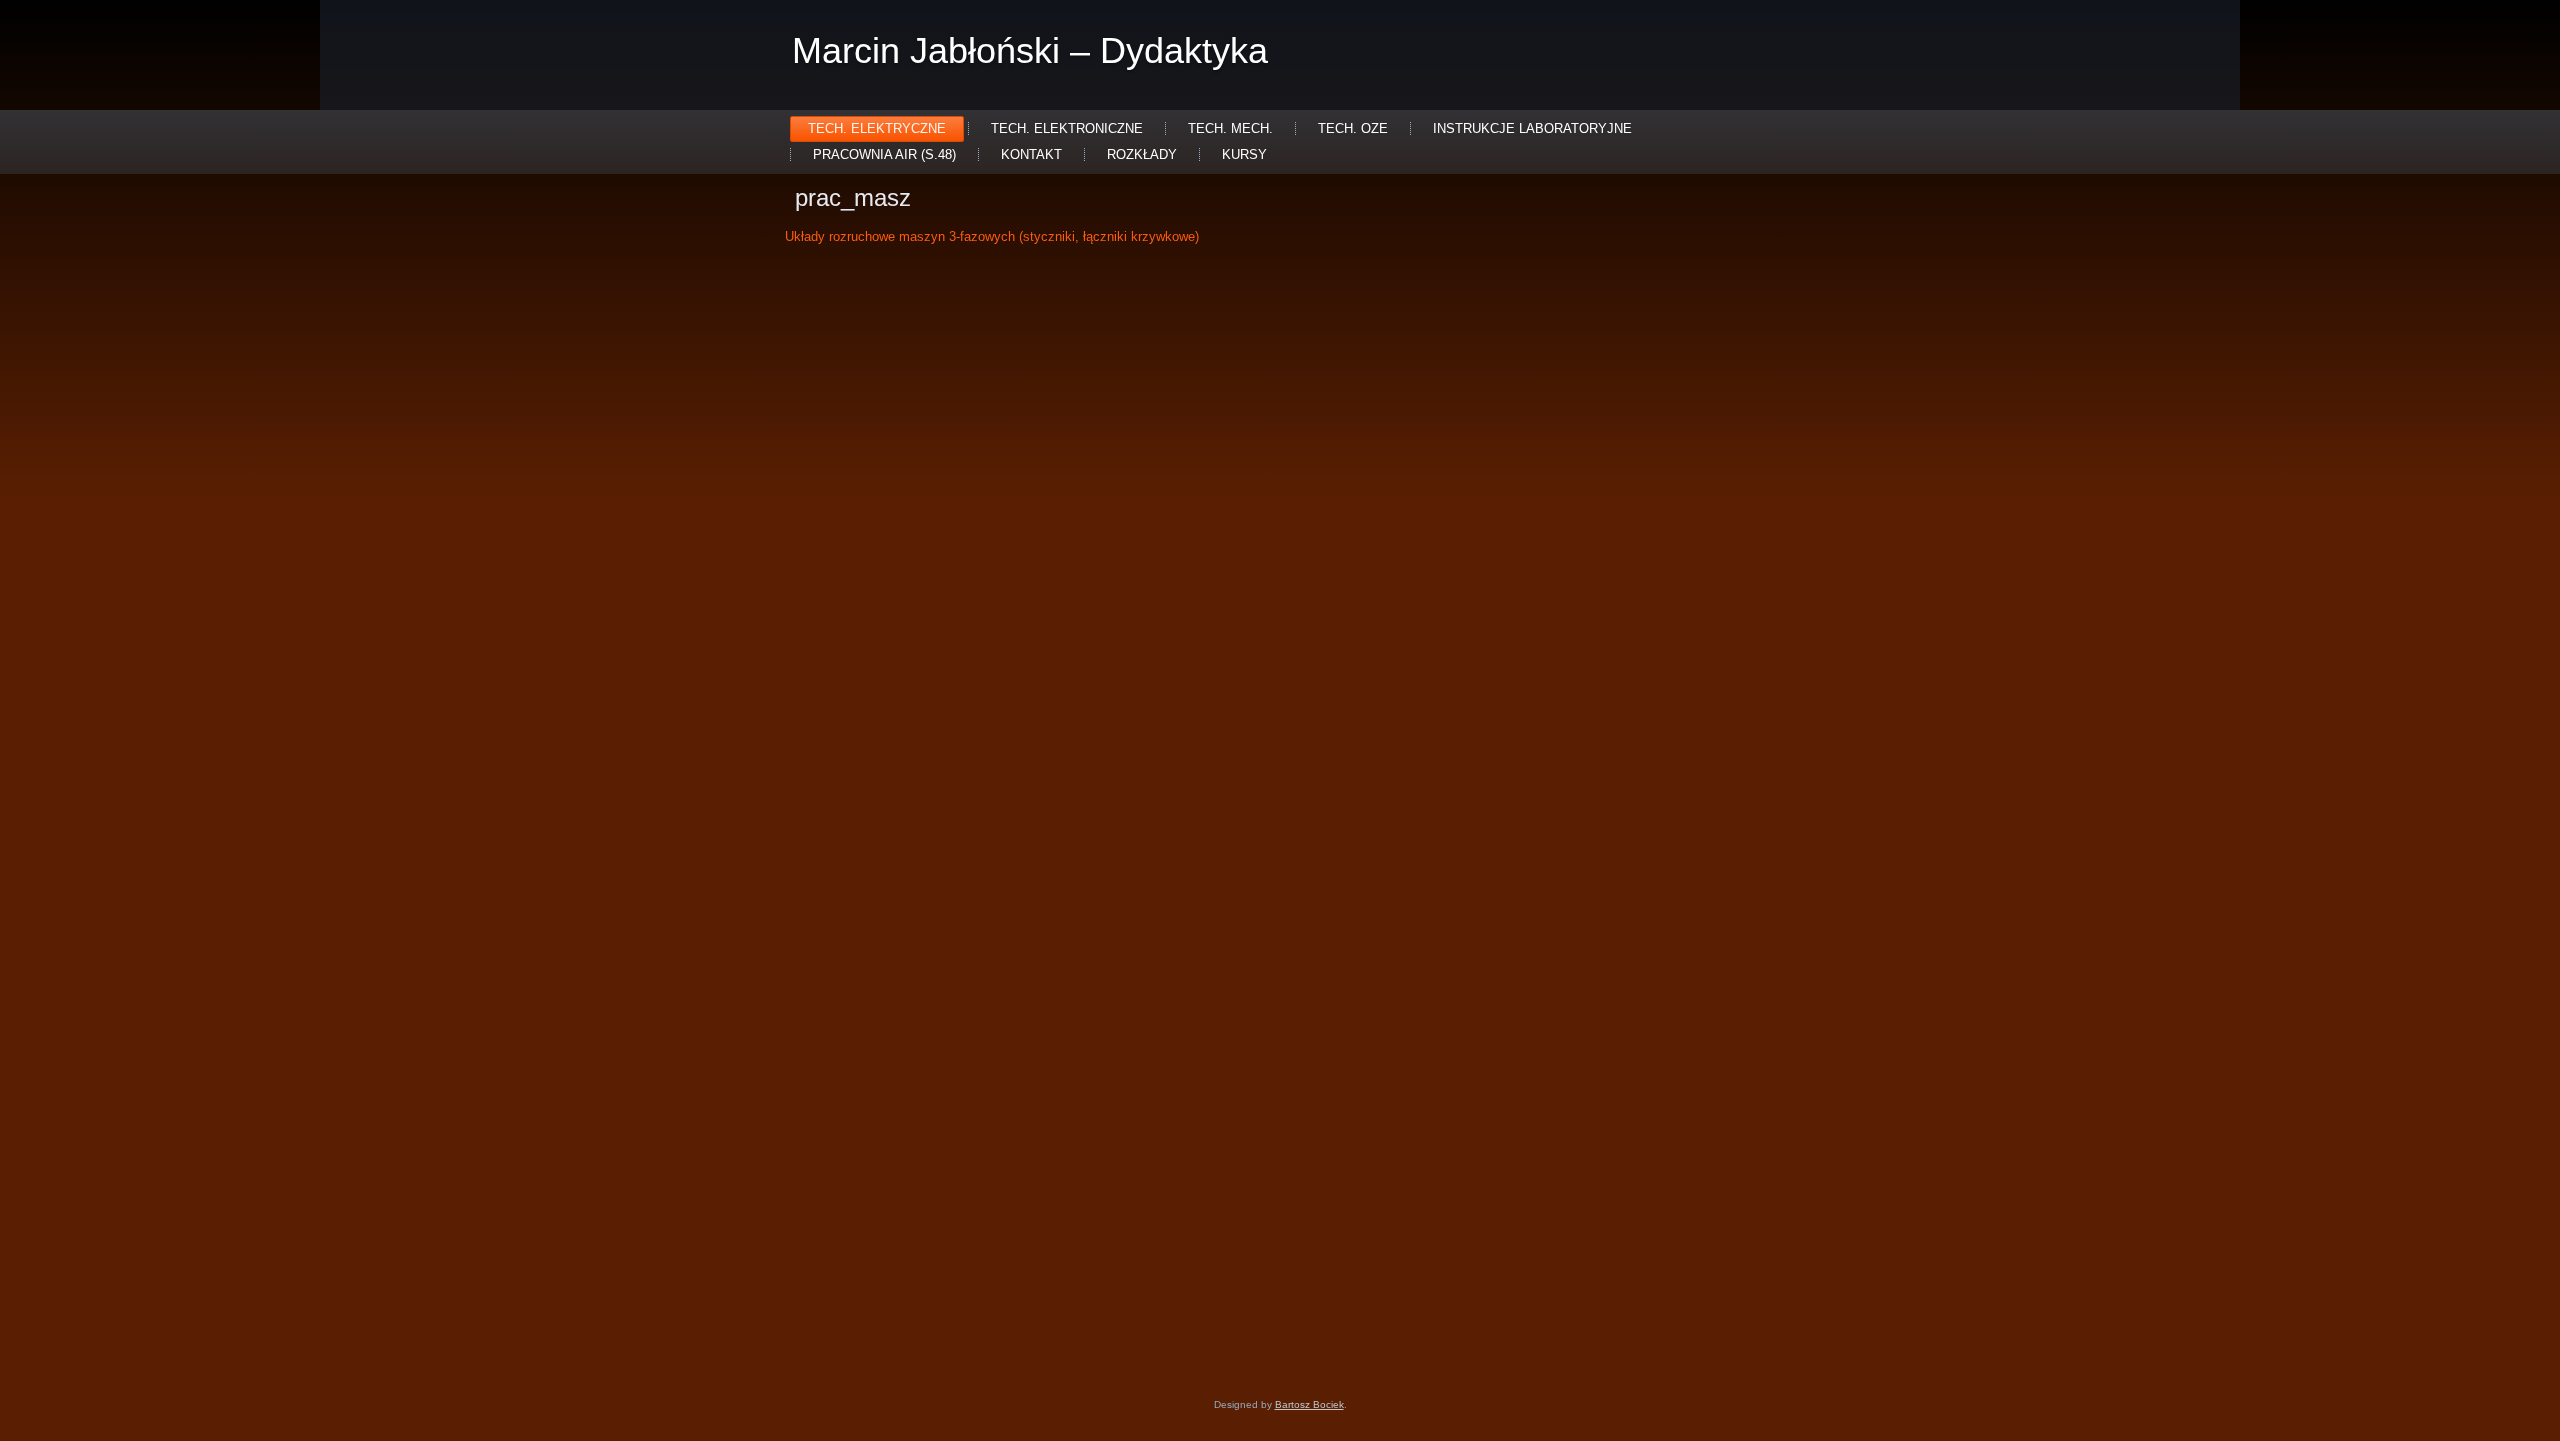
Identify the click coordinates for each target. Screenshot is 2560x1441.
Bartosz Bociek (1309, 1404)
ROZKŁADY (1142, 154)
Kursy (1244, 154)
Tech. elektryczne (877, 128)
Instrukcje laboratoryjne (1532, 128)
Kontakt (1031, 154)
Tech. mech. (1230, 128)
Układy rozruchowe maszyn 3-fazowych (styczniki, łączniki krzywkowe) (992, 236)
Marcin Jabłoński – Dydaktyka (1030, 50)
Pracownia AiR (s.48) (884, 154)
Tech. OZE (1353, 128)
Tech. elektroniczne (1067, 128)
